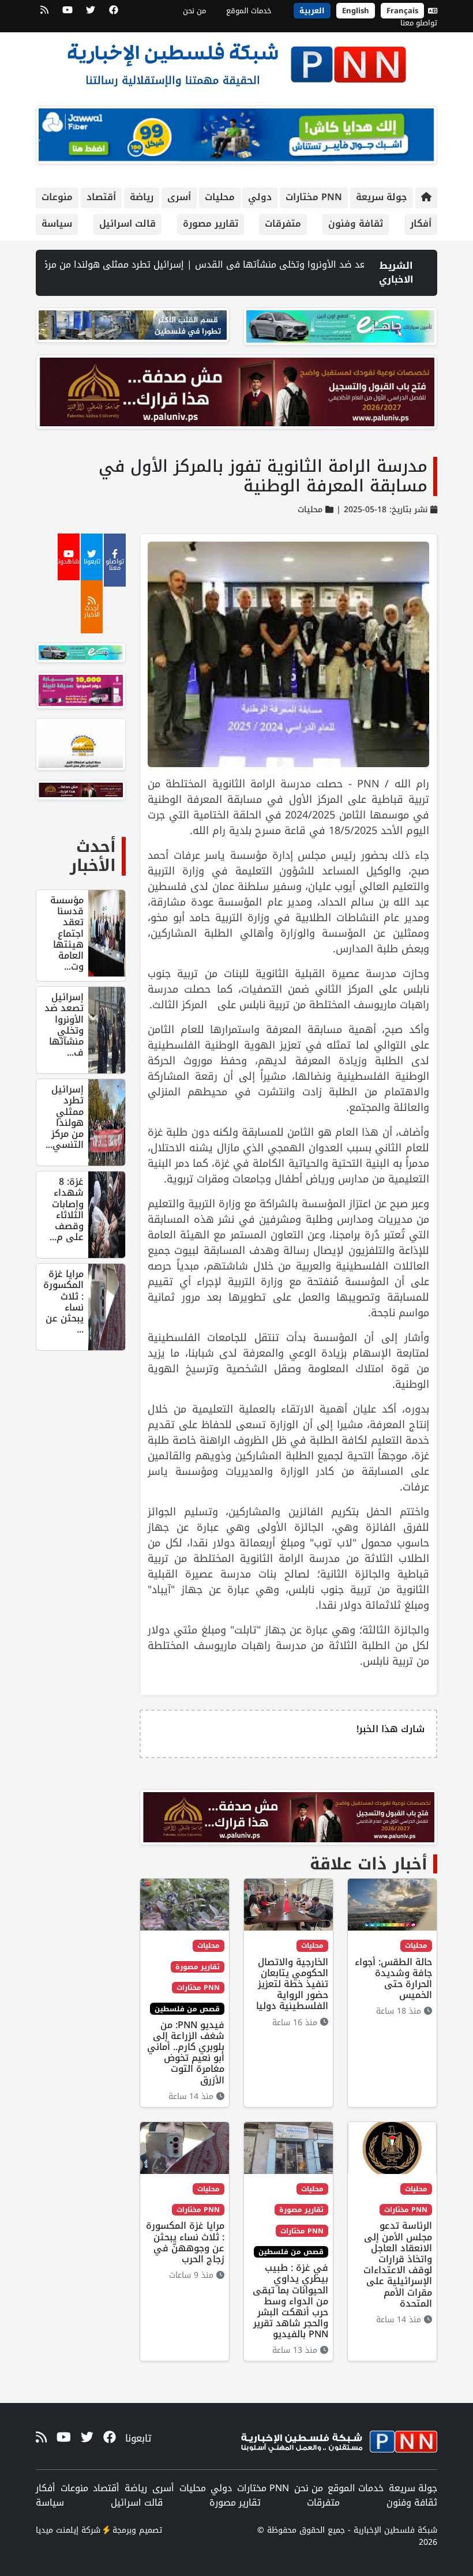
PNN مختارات (314, 197)
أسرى (179, 197)
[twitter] (91, 14)
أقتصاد (101, 197)
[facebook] (114, 14)
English (356, 11)
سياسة (57, 224)
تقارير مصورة (211, 224)
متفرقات (283, 224)
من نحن (194, 11)
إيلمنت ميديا (57, 2530)
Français (402, 11)
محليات (220, 197)
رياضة (142, 197)
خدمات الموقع (249, 11)
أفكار (421, 224)
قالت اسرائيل (127, 224)
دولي (260, 197)
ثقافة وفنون (356, 224)
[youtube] (67, 14)
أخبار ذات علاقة (369, 1864)
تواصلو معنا (419, 23)
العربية (312, 11)
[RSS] (44, 14)
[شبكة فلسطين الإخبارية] (236, 61)
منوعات (57, 197)
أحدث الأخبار (93, 856)
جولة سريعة (382, 197)
